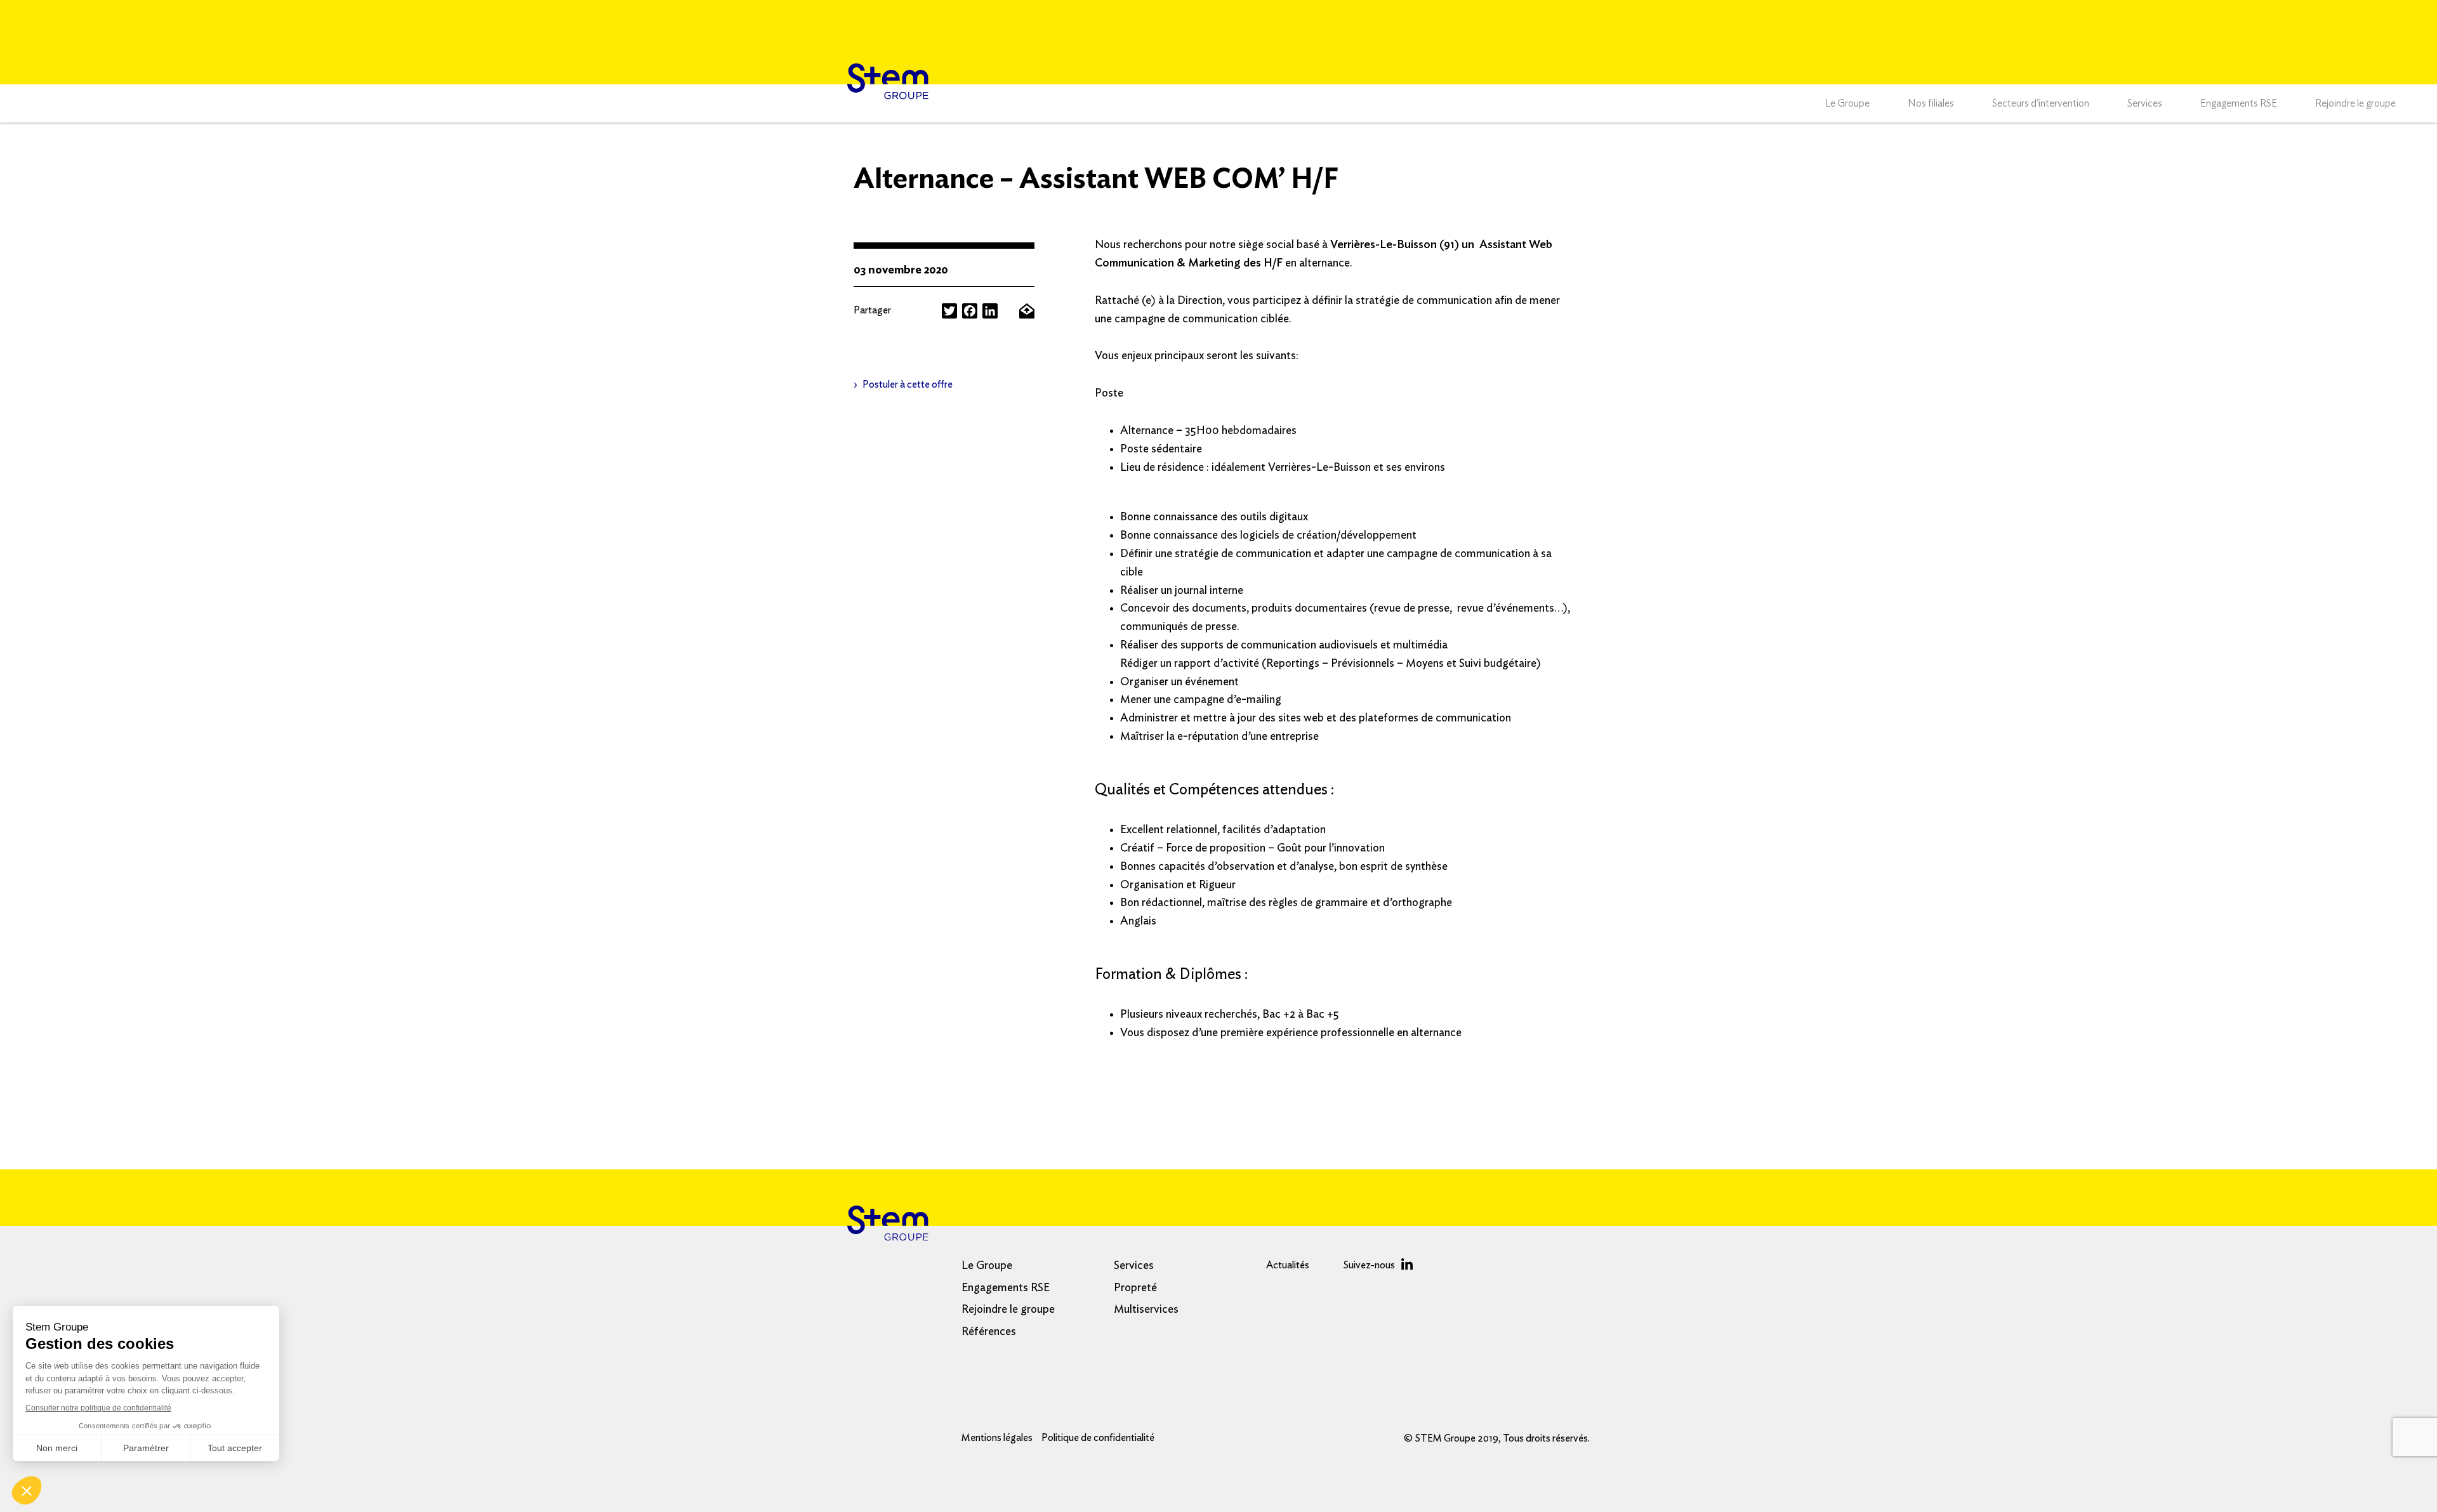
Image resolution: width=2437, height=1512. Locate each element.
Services (2145, 103)
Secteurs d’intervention (2041, 103)
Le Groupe (1847, 103)
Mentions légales (997, 1438)
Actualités (1288, 1265)
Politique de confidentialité (1098, 1438)
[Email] (1027, 311)
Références (989, 1332)
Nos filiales (1931, 103)
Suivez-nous (1369, 1265)
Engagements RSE (2239, 103)
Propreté (1135, 1288)
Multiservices (1146, 1310)
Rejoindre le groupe (2355, 103)
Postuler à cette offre (908, 385)
